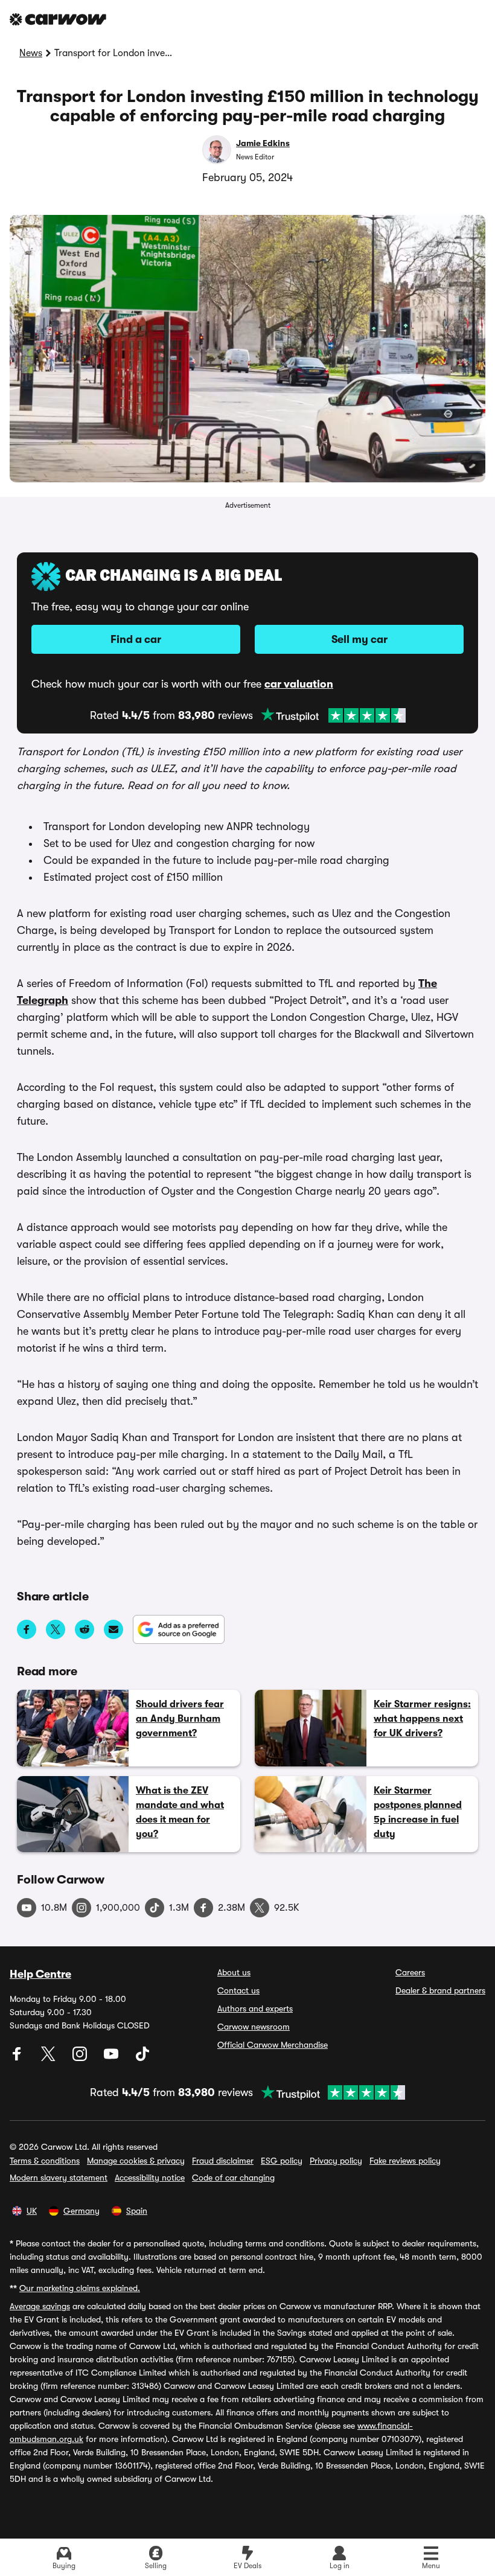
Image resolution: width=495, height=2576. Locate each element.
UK (32, 2211)
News (31, 53)
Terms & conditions (45, 2161)
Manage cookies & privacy (136, 2161)
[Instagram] (81, 2058)
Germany (81, 2211)
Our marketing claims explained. (80, 2288)
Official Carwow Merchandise (273, 2045)
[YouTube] (112, 2058)
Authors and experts (255, 2009)
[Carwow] (58, 19)
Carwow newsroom (254, 2027)
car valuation (299, 684)
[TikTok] (142, 2058)
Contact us (238, 1990)
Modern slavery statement (59, 2178)
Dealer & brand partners (440, 1990)
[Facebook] (18, 2058)
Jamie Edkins (263, 143)
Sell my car (359, 639)
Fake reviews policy (405, 2161)
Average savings (40, 2306)
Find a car (136, 639)
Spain (137, 2211)
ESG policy (282, 2161)
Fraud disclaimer (223, 2161)
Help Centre (40, 1974)
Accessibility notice (150, 2178)
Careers (410, 1972)
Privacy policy (336, 2161)
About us (234, 1972)
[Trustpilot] (333, 715)
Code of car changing (233, 2178)
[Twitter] (49, 2058)
